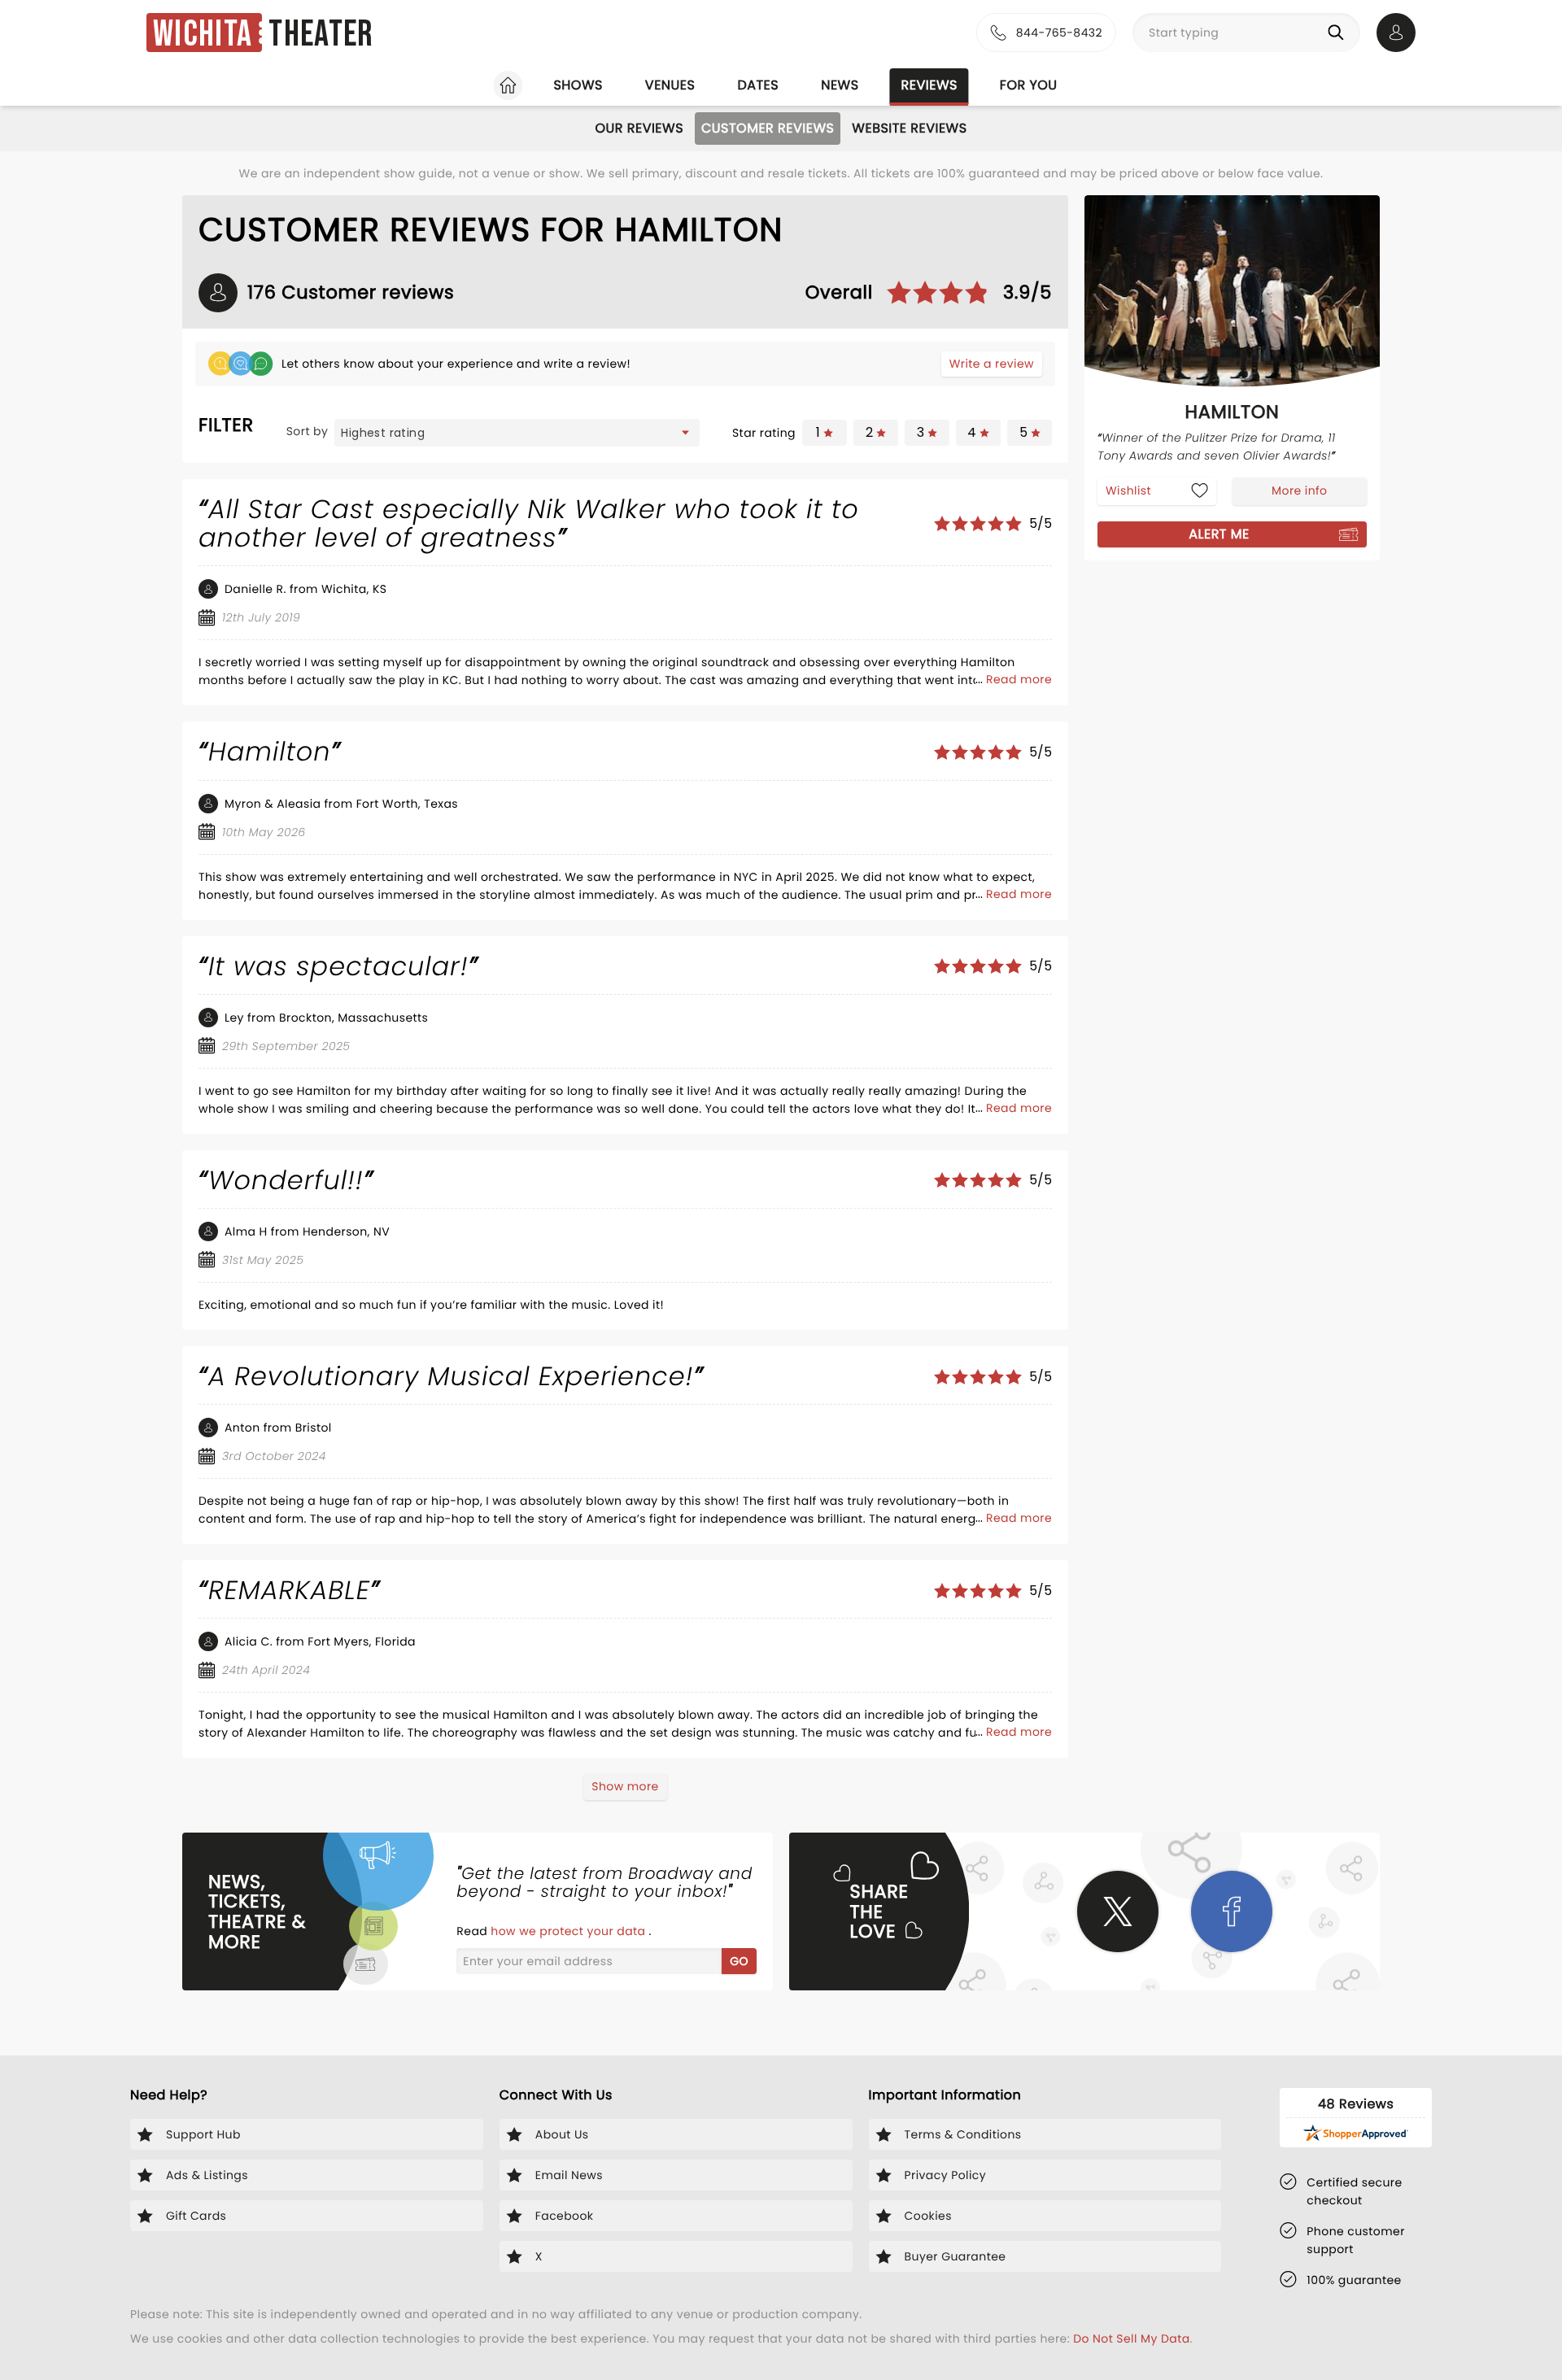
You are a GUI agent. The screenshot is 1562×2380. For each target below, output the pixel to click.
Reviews (929, 85)
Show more (625, 1786)
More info (1299, 490)
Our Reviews (639, 128)
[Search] (1339, 33)
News (840, 85)
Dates (758, 85)
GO (739, 1961)
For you (1029, 85)
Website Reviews (909, 128)
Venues (670, 85)
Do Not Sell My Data (1131, 2339)
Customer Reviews (768, 128)
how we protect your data (569, 1931)
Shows (578, 85)
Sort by (308, 431)
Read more (1019, 679)
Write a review (992, 364)
